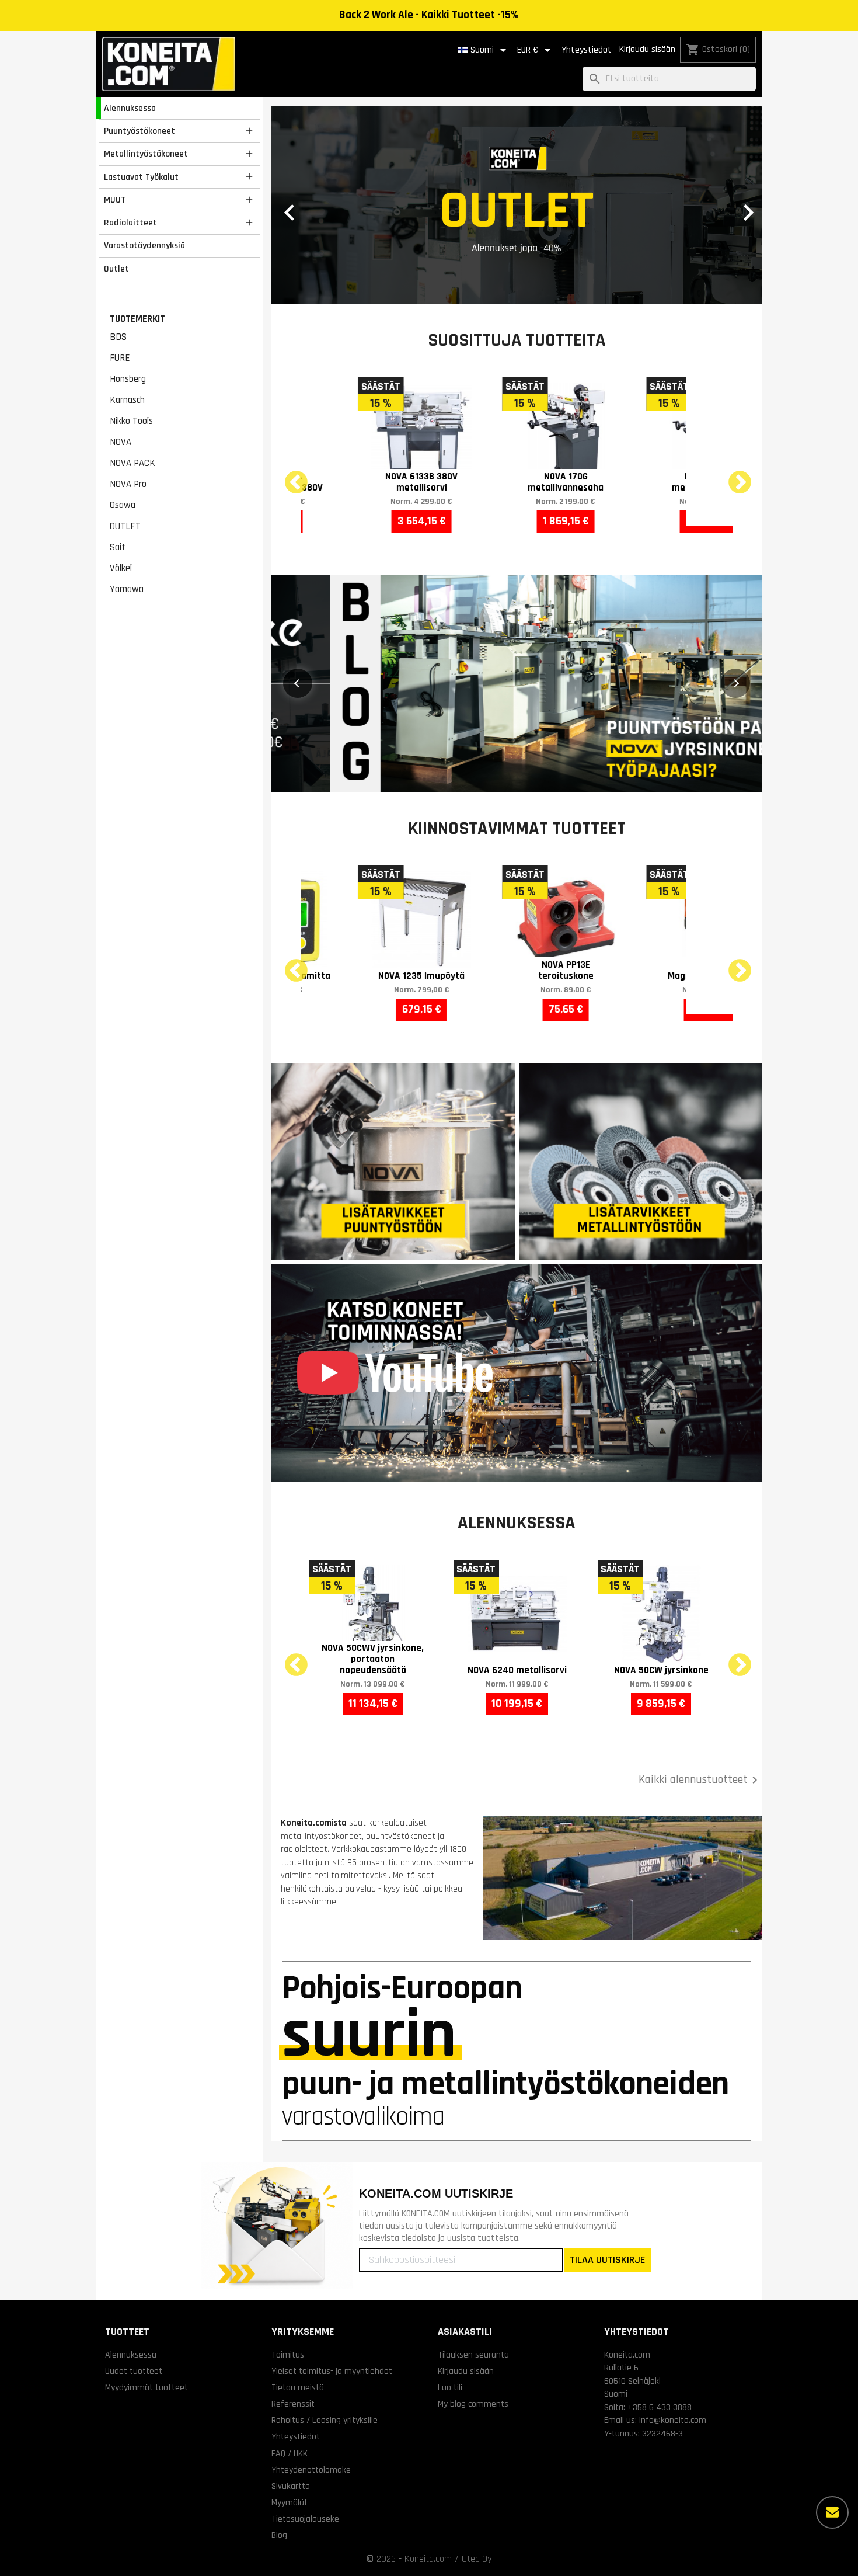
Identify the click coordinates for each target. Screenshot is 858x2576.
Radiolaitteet (130, 223)
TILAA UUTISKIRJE (607, 2260)
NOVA (121, 442)
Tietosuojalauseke (305, 2519)
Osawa (123, 505)
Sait (118, 547)
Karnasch (127, 400)
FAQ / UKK (290, 2453)
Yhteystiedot (587, 50)
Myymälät (290, 2502)
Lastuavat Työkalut (141, 177)
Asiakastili (465, 2332)
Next (733, 476)
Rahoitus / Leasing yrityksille (325, 2420)
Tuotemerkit (137, 319)
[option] (517, 205)
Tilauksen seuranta (473, 2355)
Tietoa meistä (298, 2387)
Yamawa (127, 589)
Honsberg (128, 379)
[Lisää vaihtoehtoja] (832, 2512)
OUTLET (125, 526)
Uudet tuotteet (134, 2371)
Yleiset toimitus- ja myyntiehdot (332, 2371)
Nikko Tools (131, 421)
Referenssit (293, 2404)
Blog (279, 2535)
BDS (118, 337)
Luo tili (450, 2387)
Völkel (121, 568)
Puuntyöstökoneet (139, 131)
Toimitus (288, 2355)
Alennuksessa (130, 108)
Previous (289, 476)
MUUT (115, 200)
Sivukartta (291, 2486)
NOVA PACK (132, 463)
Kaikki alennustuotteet (700, 1780)
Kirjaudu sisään (647, 49)
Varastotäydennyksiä (144, 245)
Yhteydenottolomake (311, 2470)
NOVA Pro (128, 484)
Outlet (116, 269)
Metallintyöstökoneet (146, 154)
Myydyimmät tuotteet (147, 2387)
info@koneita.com (673, 2420)
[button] (308, 205)
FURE (120, 358)
